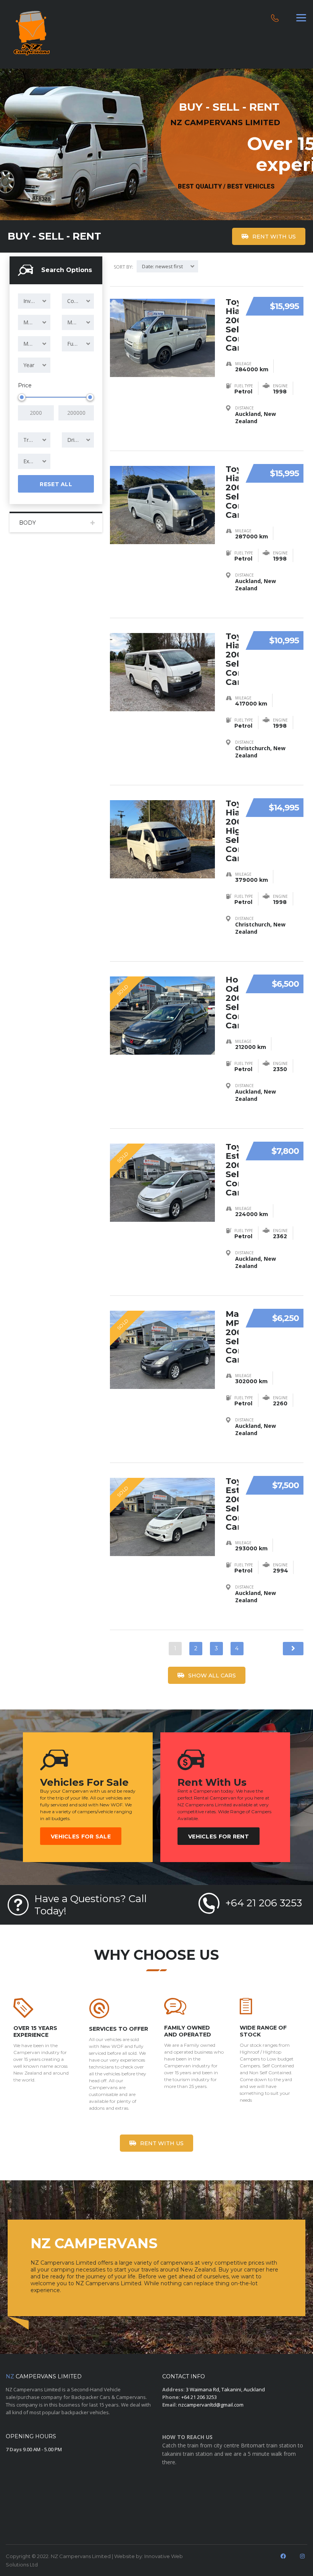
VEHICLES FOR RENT (219, 1837)
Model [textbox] (75, 322)
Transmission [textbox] (37, 440)
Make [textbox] (30, 322)
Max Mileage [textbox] (37, 344)
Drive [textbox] (74, 440)
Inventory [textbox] (35, 301)
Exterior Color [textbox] (37, 461)
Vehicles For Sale (81, 1837)
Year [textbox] (29, 365)
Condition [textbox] (79, 301)
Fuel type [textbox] (78, 344)
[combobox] (34, 301)
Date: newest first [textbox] (162, 266)
